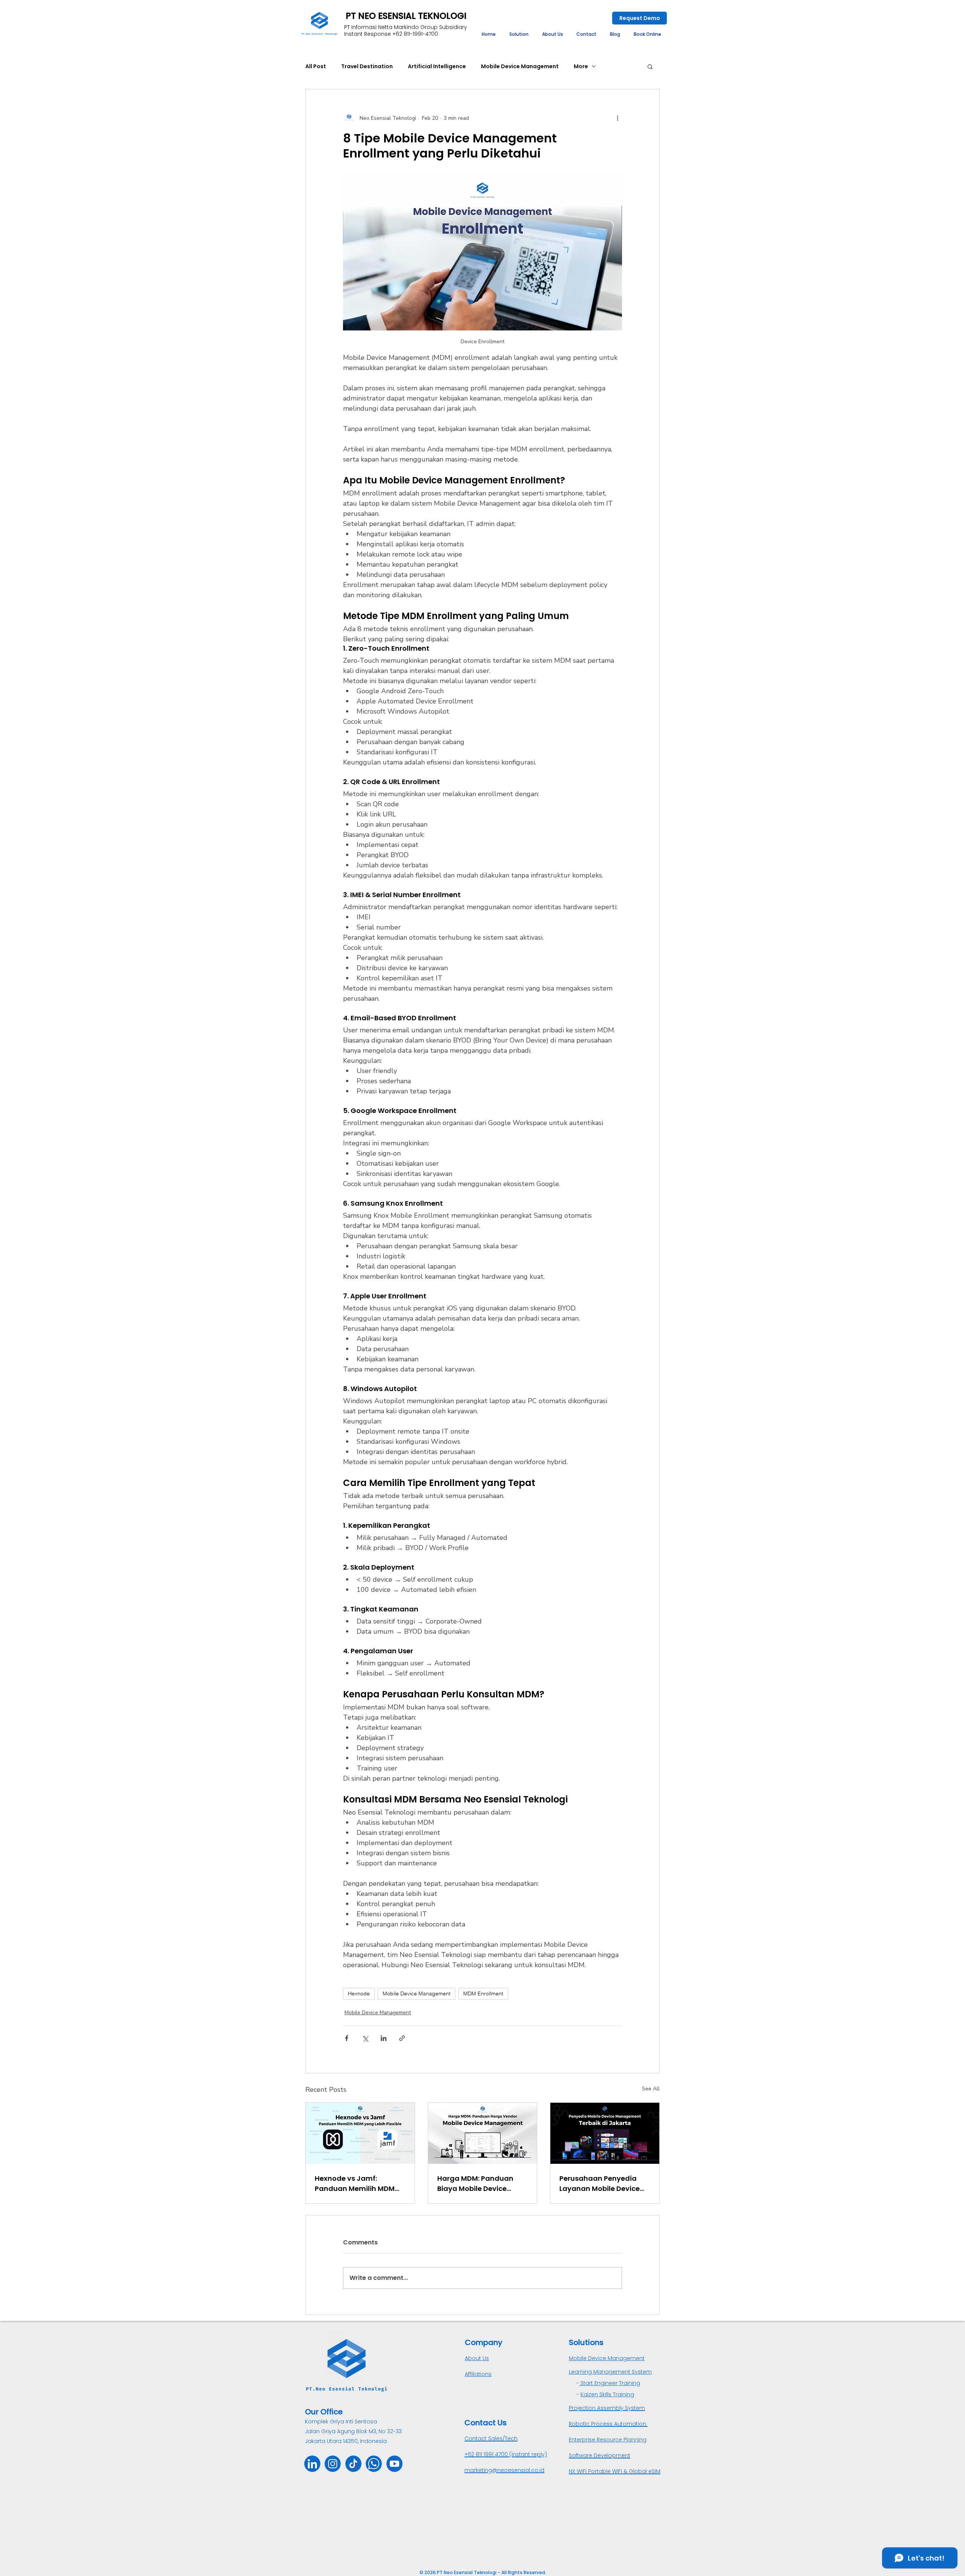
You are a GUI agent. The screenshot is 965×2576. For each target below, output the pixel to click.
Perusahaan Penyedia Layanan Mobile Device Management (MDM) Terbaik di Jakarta (600, 2184)
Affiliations (478, 2374)
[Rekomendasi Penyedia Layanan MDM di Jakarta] (605, 2133)
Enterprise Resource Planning (608, 2440)
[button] (519, 34)
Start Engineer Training (610, 2383)
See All (651, 2089)
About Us (477, 2358)
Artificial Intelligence (437, 66)
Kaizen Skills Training (607, 2394)
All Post (316, 66)
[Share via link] (402, 2038)
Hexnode (359, 1994)
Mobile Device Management (520, 66)
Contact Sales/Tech (491, 2438)
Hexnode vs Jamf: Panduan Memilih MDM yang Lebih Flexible (355, 2184)
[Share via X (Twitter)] (365, 2038)
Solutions (586, 2342)
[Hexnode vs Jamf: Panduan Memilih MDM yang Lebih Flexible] (360, 2133)
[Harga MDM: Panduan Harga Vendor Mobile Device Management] (483, 2133)
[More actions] (617, 118)
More (581, 66)
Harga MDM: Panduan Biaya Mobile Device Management (475, 2184)
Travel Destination (367, 66)
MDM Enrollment (483, 1994)
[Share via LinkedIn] (384, 2038)
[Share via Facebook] (347, 2038)
